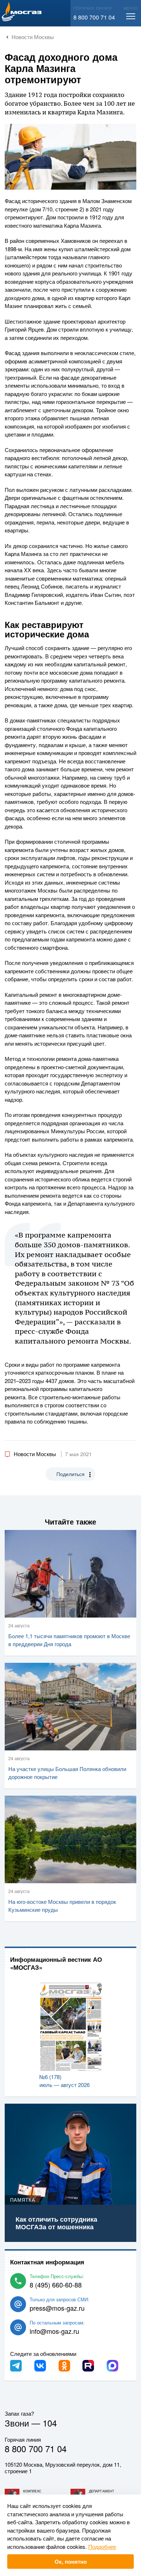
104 (50, 2423)
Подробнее (102, 2547)
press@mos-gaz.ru (57, 2308)
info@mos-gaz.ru (54, 2331)
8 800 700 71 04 (94, 17)
